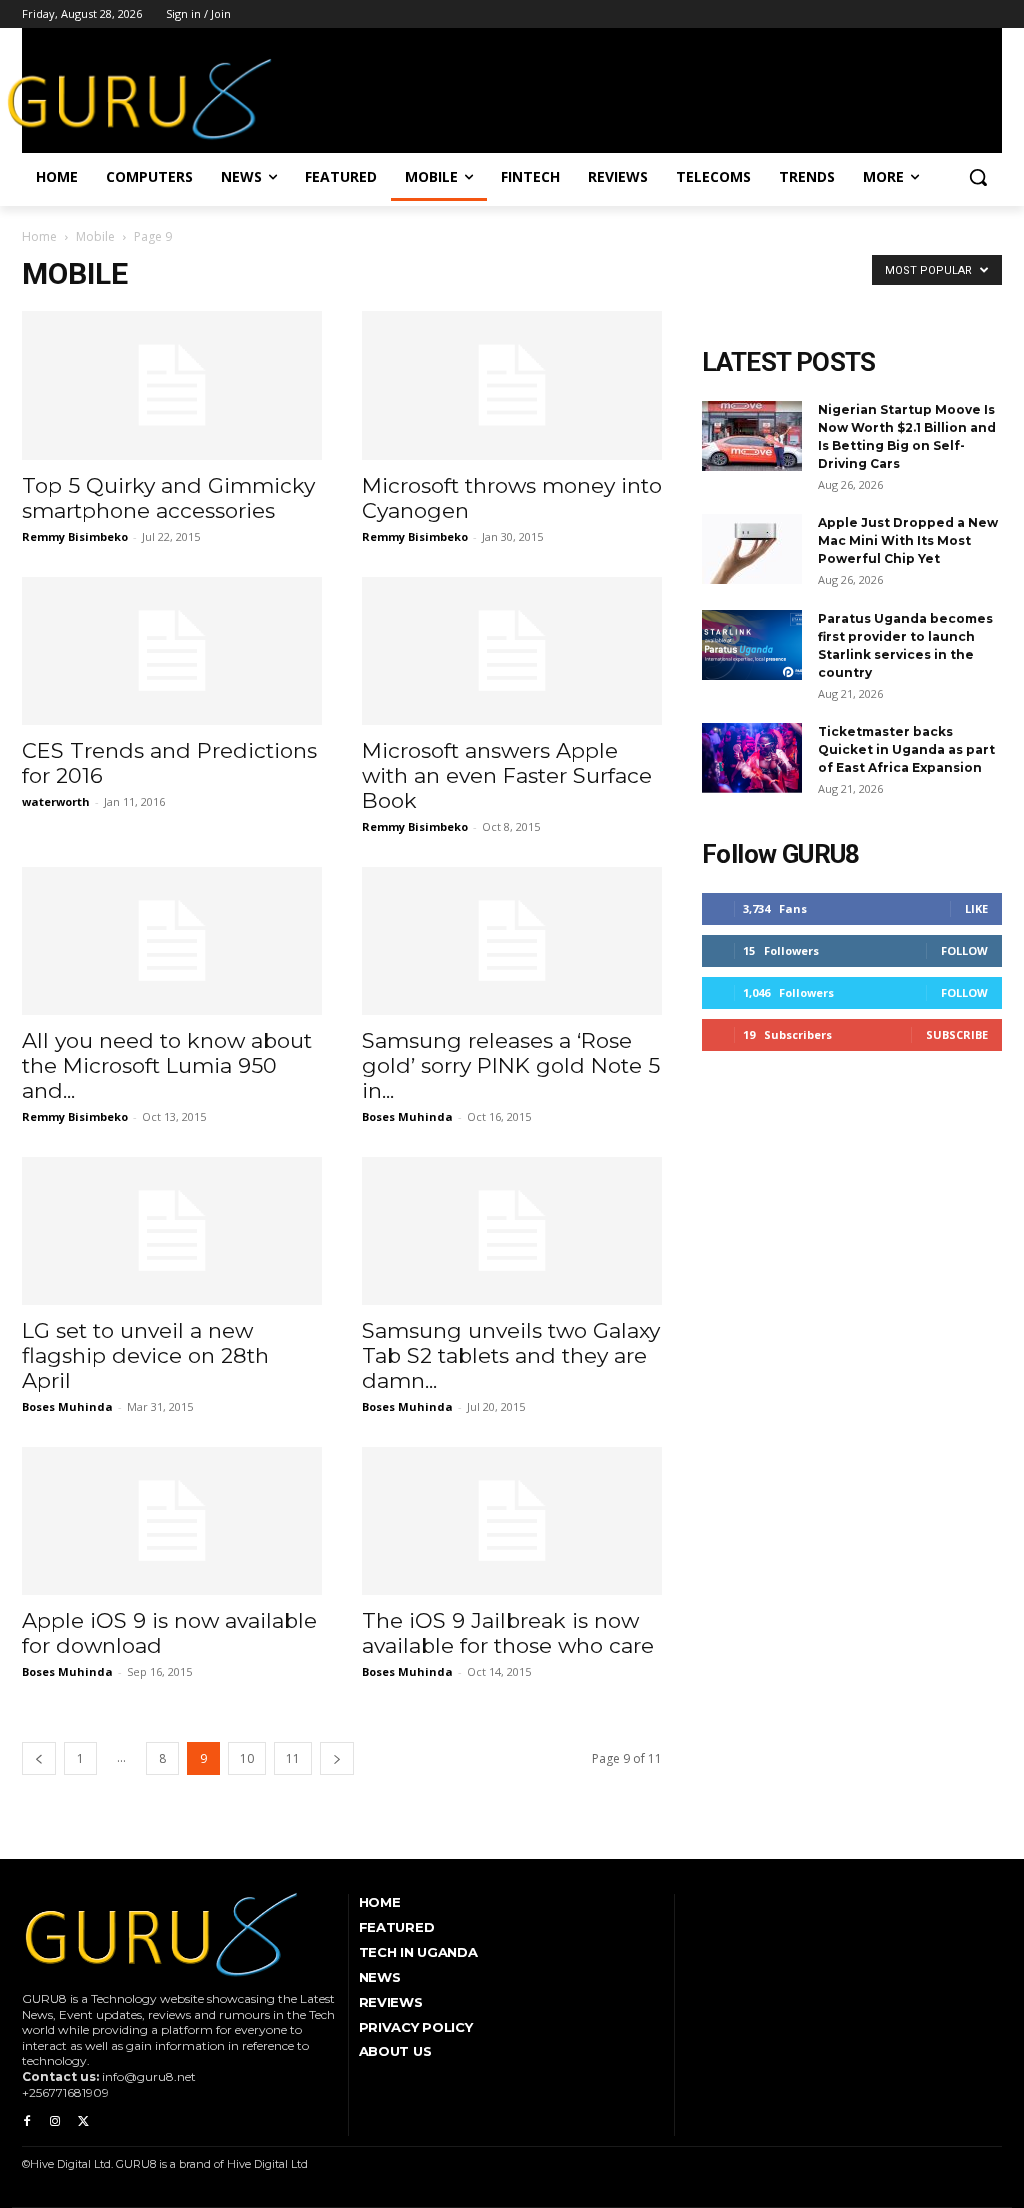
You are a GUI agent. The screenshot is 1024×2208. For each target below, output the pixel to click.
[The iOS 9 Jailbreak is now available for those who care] (512, 1521)
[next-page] (337, 1758)
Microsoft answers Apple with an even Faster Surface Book (507, 775)
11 (293, 1758)
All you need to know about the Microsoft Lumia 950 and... (167, 1065)
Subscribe (957, 1034)
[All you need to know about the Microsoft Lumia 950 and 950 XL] (172, 941)
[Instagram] (55, 2122)
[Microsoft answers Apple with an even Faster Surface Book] (512, 651)
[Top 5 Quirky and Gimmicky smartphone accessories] (172, 385)
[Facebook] (27, 2122)
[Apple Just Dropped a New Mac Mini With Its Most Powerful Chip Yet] (752, 549)
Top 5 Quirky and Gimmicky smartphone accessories (168, 498)
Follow (964, 950)
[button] (978, 177)
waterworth (56, 801)
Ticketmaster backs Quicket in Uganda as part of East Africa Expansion (906, 749)
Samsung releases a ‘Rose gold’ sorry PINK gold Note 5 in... (511, 1065)
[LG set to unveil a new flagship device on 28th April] (172, 1231)
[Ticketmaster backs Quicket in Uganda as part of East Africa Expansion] (752, 758)
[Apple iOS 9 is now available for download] (172, 1521)
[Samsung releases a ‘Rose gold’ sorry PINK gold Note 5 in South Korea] (512, 941)
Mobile (95, 236)
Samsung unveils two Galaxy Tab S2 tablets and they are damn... (511, 1355)
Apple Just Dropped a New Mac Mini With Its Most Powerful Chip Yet (908, 540)
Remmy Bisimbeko (75, 536)
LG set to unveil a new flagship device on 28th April (145, 1355)
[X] (83, 2122)
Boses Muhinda (407, 1116)
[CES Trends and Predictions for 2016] (172, 651)
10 (247, 1758)
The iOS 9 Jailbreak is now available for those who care (508, 1633)
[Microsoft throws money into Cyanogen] (512, 385)
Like (976, 908)
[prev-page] (39, 1758)
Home (39, 236)
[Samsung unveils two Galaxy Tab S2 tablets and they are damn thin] (512, 1231)
